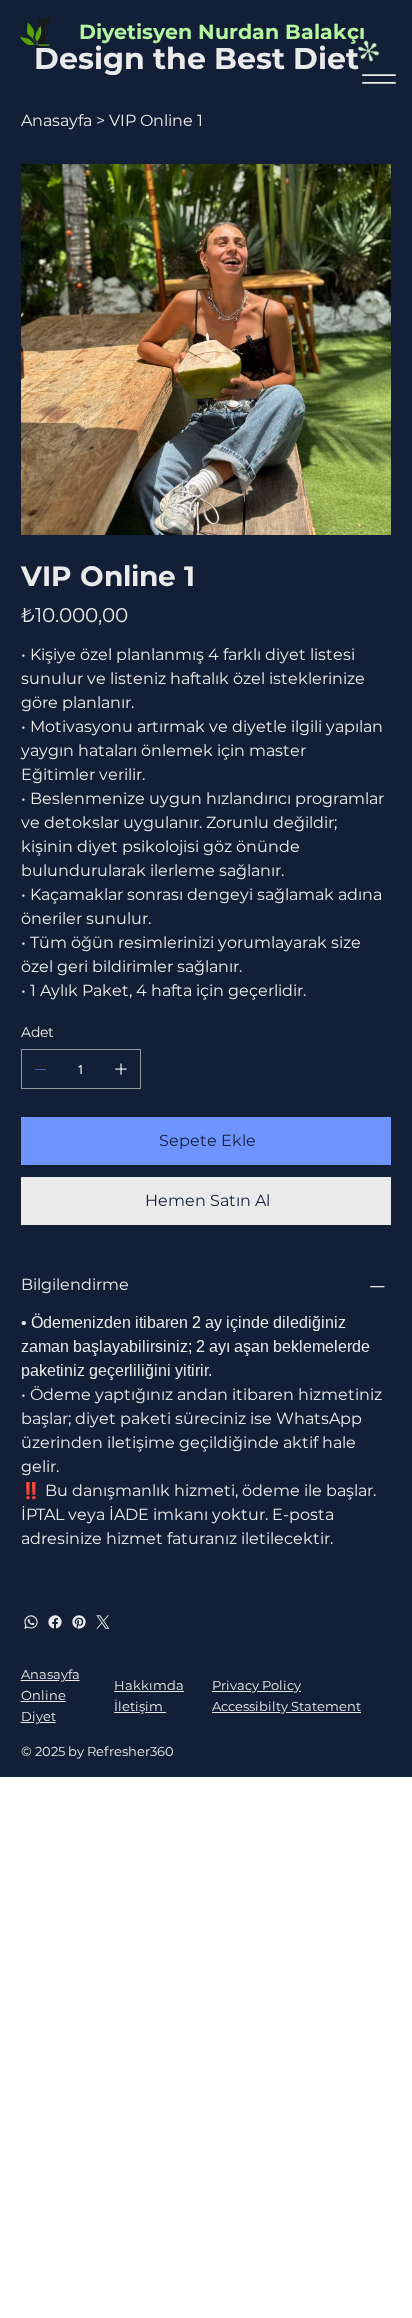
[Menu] (379, 78)
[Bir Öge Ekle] (121, 1069)
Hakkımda (149, 1685)
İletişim (140, 1706)
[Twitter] (103, 1622)
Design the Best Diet (196, 58)
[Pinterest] (79, 1622)
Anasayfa (50, 1674)
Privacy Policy (256, 1685)
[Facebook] (55, 1622)
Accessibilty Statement (286, 1706)
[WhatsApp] (31, 1622)
